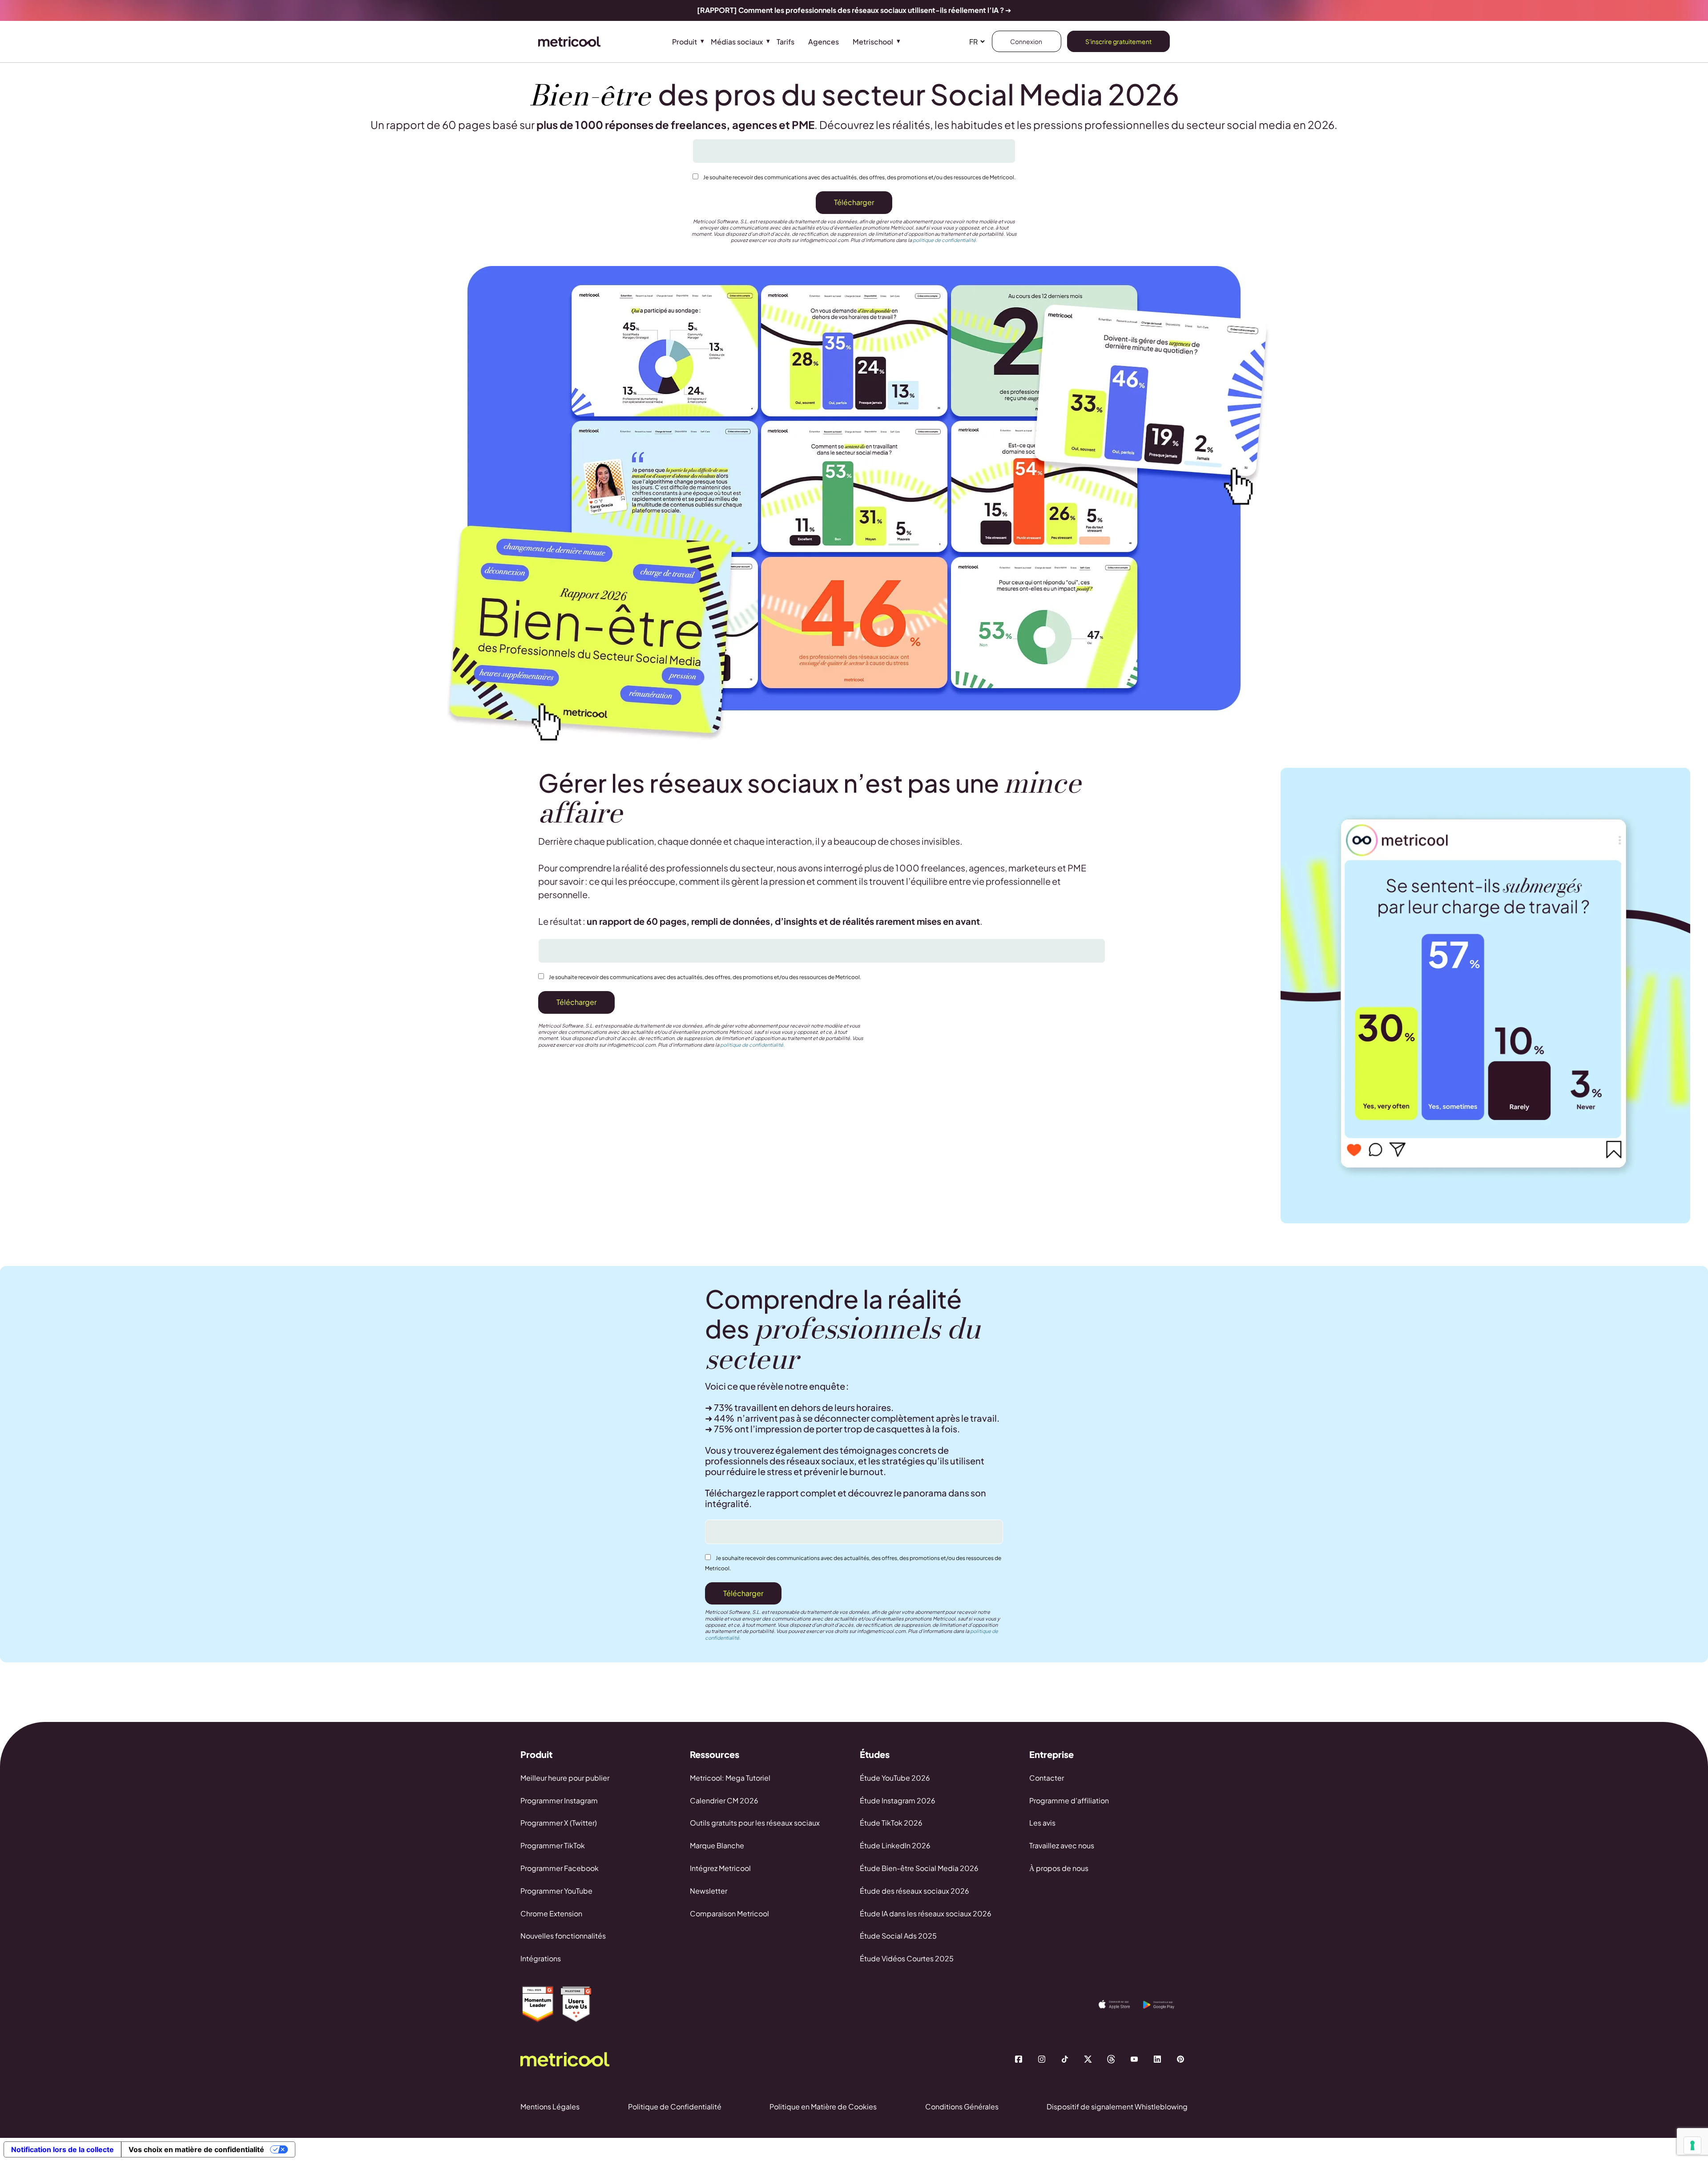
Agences (824, 42)
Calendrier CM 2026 (724, 1800)
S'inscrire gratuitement (1118, 41)
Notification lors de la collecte (62, 2149)
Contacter (1047, 1778)
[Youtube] (1134, 2059)
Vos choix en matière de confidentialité (196, 2149)
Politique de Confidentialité (675, 2107)
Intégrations (541, 1958)
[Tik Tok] (1065, 2059)
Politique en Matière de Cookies (823, 2107)
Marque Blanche (717, 1845)
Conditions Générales (962, 2107)
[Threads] (1111, 2059)
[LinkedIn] (1157, 2059)
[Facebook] (1019, 2059)
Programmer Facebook (560, 1868)
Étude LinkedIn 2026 (895, 1845)
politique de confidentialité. (945, 240)
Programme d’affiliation (1069, 1800)
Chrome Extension (551, 1913)
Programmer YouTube (556, 1891)
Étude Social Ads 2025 (898, 1936)
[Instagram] (1042, 2059)
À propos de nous (1059, 1868)
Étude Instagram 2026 (898, 1800)
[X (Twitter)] (1088, 2059)
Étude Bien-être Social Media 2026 (919, 1868)
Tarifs (786, 42)
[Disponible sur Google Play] (1165, 2005)
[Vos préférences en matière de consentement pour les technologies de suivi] (1692, 2145)
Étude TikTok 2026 (891, 1823)
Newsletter (709, 1891)
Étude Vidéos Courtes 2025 (907, 1958)
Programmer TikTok (553, 1845)
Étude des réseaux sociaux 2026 (914, 1891)
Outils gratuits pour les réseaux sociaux (755, 1823)
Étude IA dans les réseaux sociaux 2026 (926, 1913)
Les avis (1042, 1823)
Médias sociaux (737, 42)
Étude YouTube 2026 (895, 1778)
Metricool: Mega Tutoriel (730, 1778)
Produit (685, 42)
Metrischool (873, 42)
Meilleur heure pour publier (565, 1778)
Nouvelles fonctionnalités (563, 1936)
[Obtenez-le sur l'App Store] (1121, 2004)
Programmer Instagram (559, 1800)
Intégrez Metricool (720, 1868)
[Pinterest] (1180, 2059)
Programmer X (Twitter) (559, 1823)
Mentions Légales (550, 2107)
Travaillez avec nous (1062, 1845)
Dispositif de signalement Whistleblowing (1117, 2107)
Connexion (1027, 41)
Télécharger (854, 202)
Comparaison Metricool (729, 1913)
